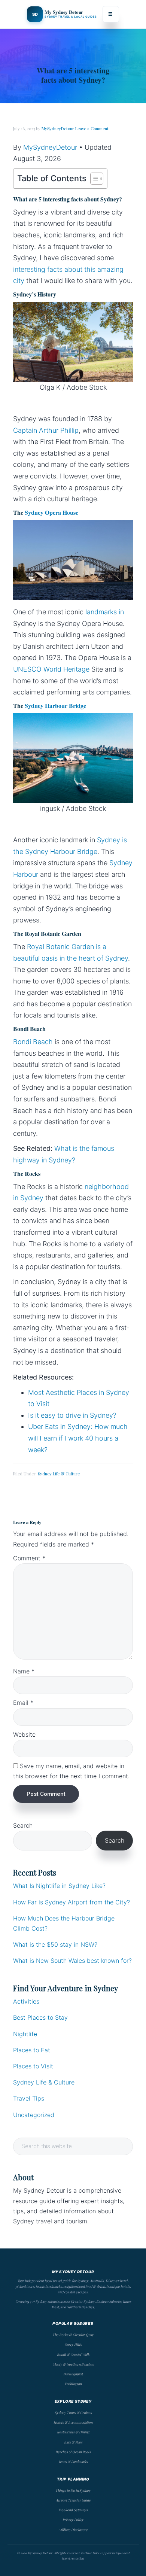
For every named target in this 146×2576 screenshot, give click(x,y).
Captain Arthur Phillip (46, 430)
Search (23, 1825)
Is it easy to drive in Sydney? (72, 1415)
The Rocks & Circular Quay (73, 2335)
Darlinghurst (73, 2374)
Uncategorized (34, 2115)
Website (24, 1734)
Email (23, 1703)
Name (24, 1671)
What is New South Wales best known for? (72, 1961)
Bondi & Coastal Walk (73, 2354)
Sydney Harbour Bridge (55, 705)
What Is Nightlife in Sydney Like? (59, 1886)
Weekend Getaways (73, 2510)
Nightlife (25, 2034)
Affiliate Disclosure (73, 2530)
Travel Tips (29, 2098)
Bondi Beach (33, 1042)
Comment (29, 1558)
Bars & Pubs (73, 2442)
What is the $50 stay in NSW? (55, 1944)
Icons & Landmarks (73, 2461)
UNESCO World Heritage (51, 669)
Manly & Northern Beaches (73, 2364)
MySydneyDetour (50, 147)
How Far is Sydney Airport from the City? (72, 1902)
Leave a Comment (92, 129)
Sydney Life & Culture (59, 1474)
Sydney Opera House (51, 512)
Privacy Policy (73, 2519)
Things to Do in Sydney (73, 2490)
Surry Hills (73, 2344)
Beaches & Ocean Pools (73, 2452)
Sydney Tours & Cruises (73, 2412)
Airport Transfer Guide (73, 2500)
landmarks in (105, 612)
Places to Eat (32, 2050)
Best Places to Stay (40, 2017)
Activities (26, 2001)
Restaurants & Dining (73, 2432)
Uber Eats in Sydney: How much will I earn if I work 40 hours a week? (78, 1438)
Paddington (73, 2384)
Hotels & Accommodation (73, 2422)
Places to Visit (33, 2066)
